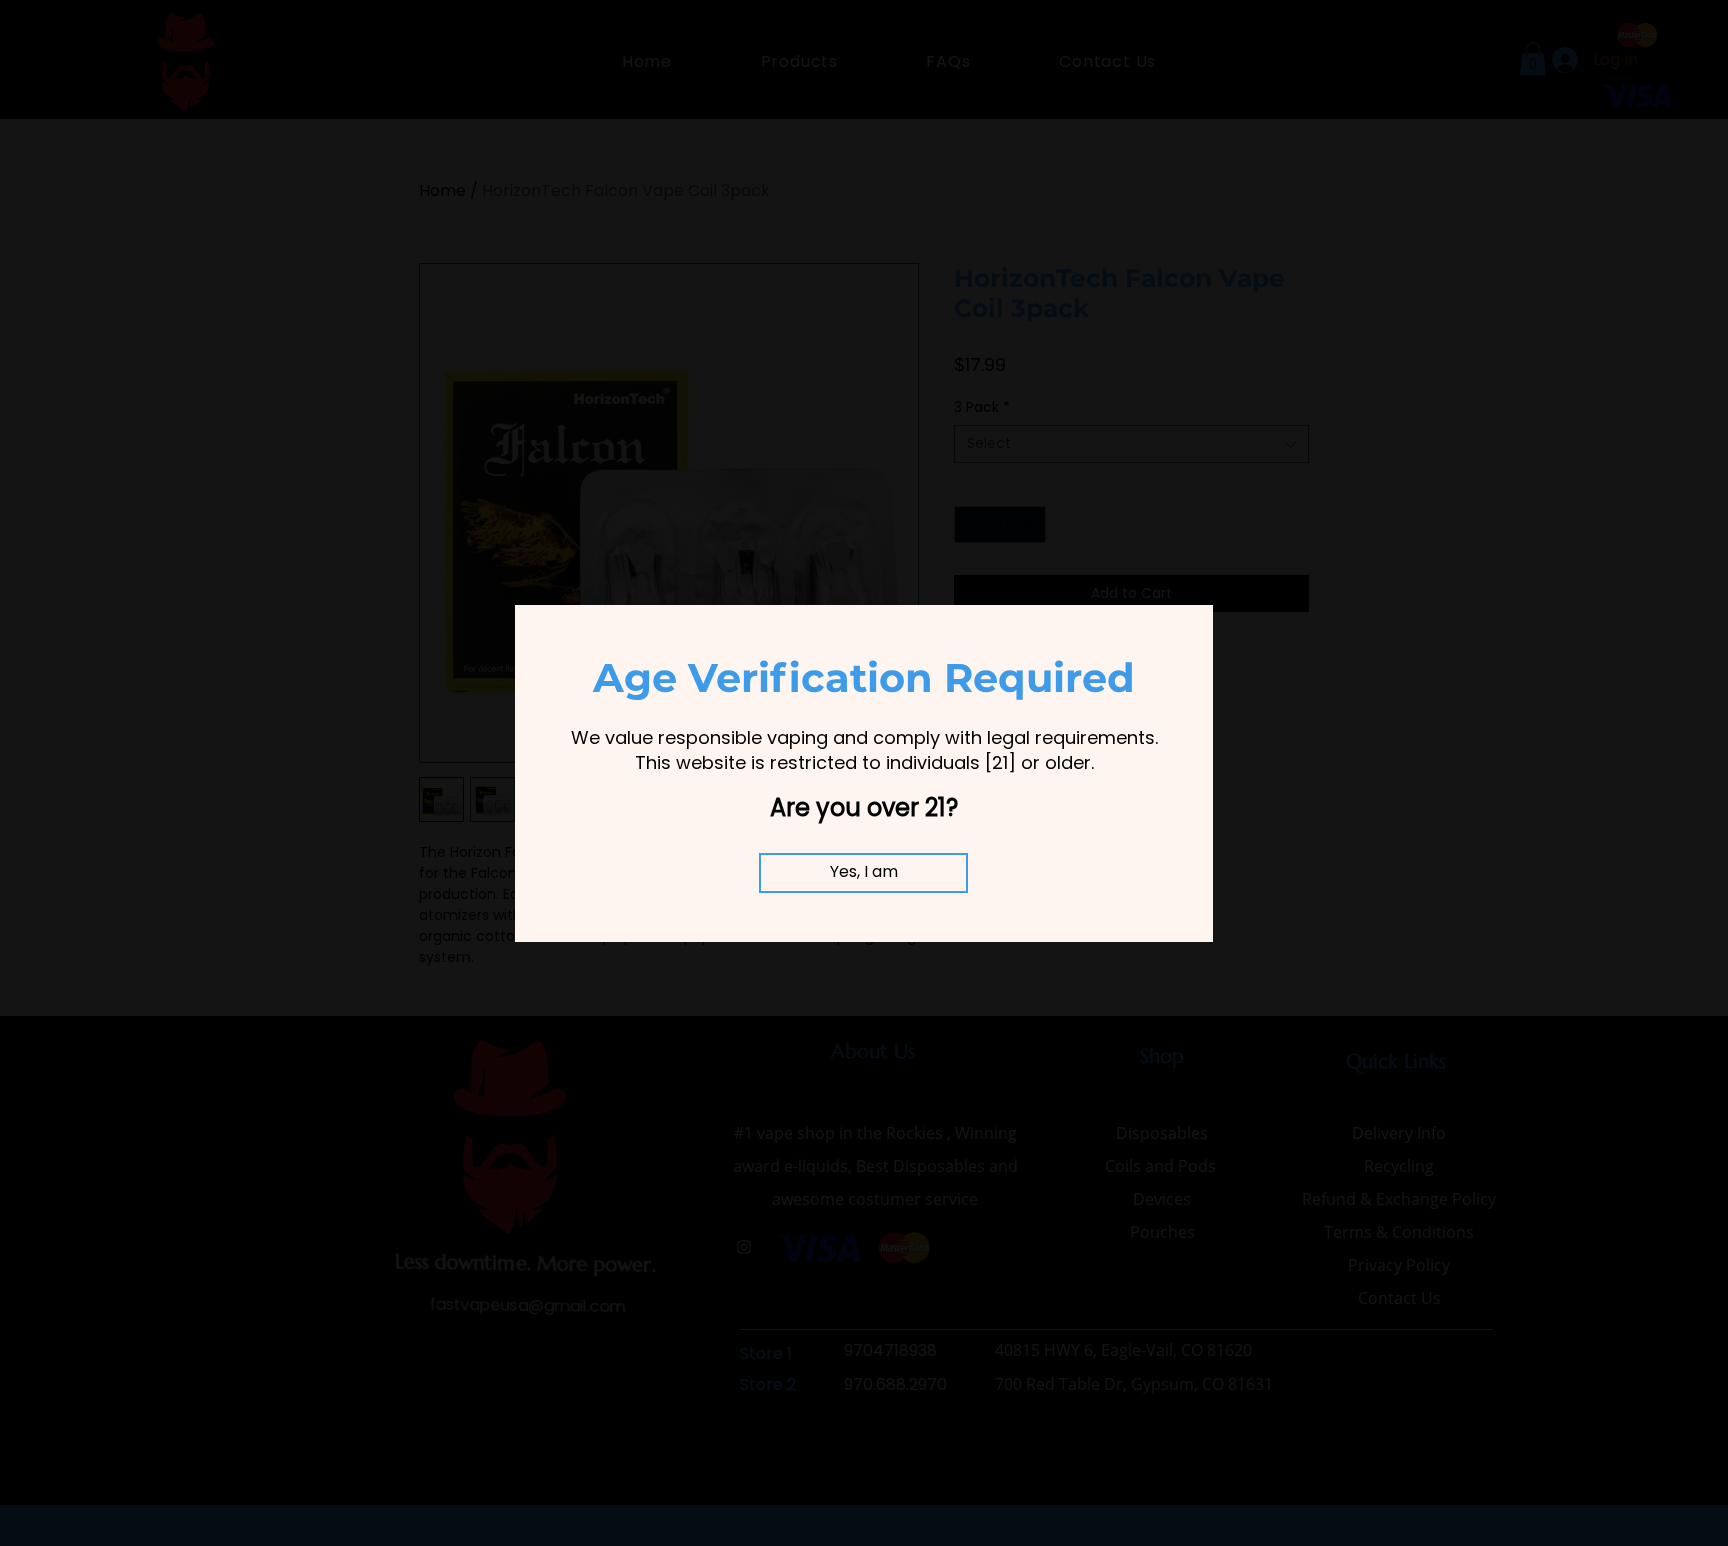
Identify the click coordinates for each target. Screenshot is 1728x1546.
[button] (863, 873)
